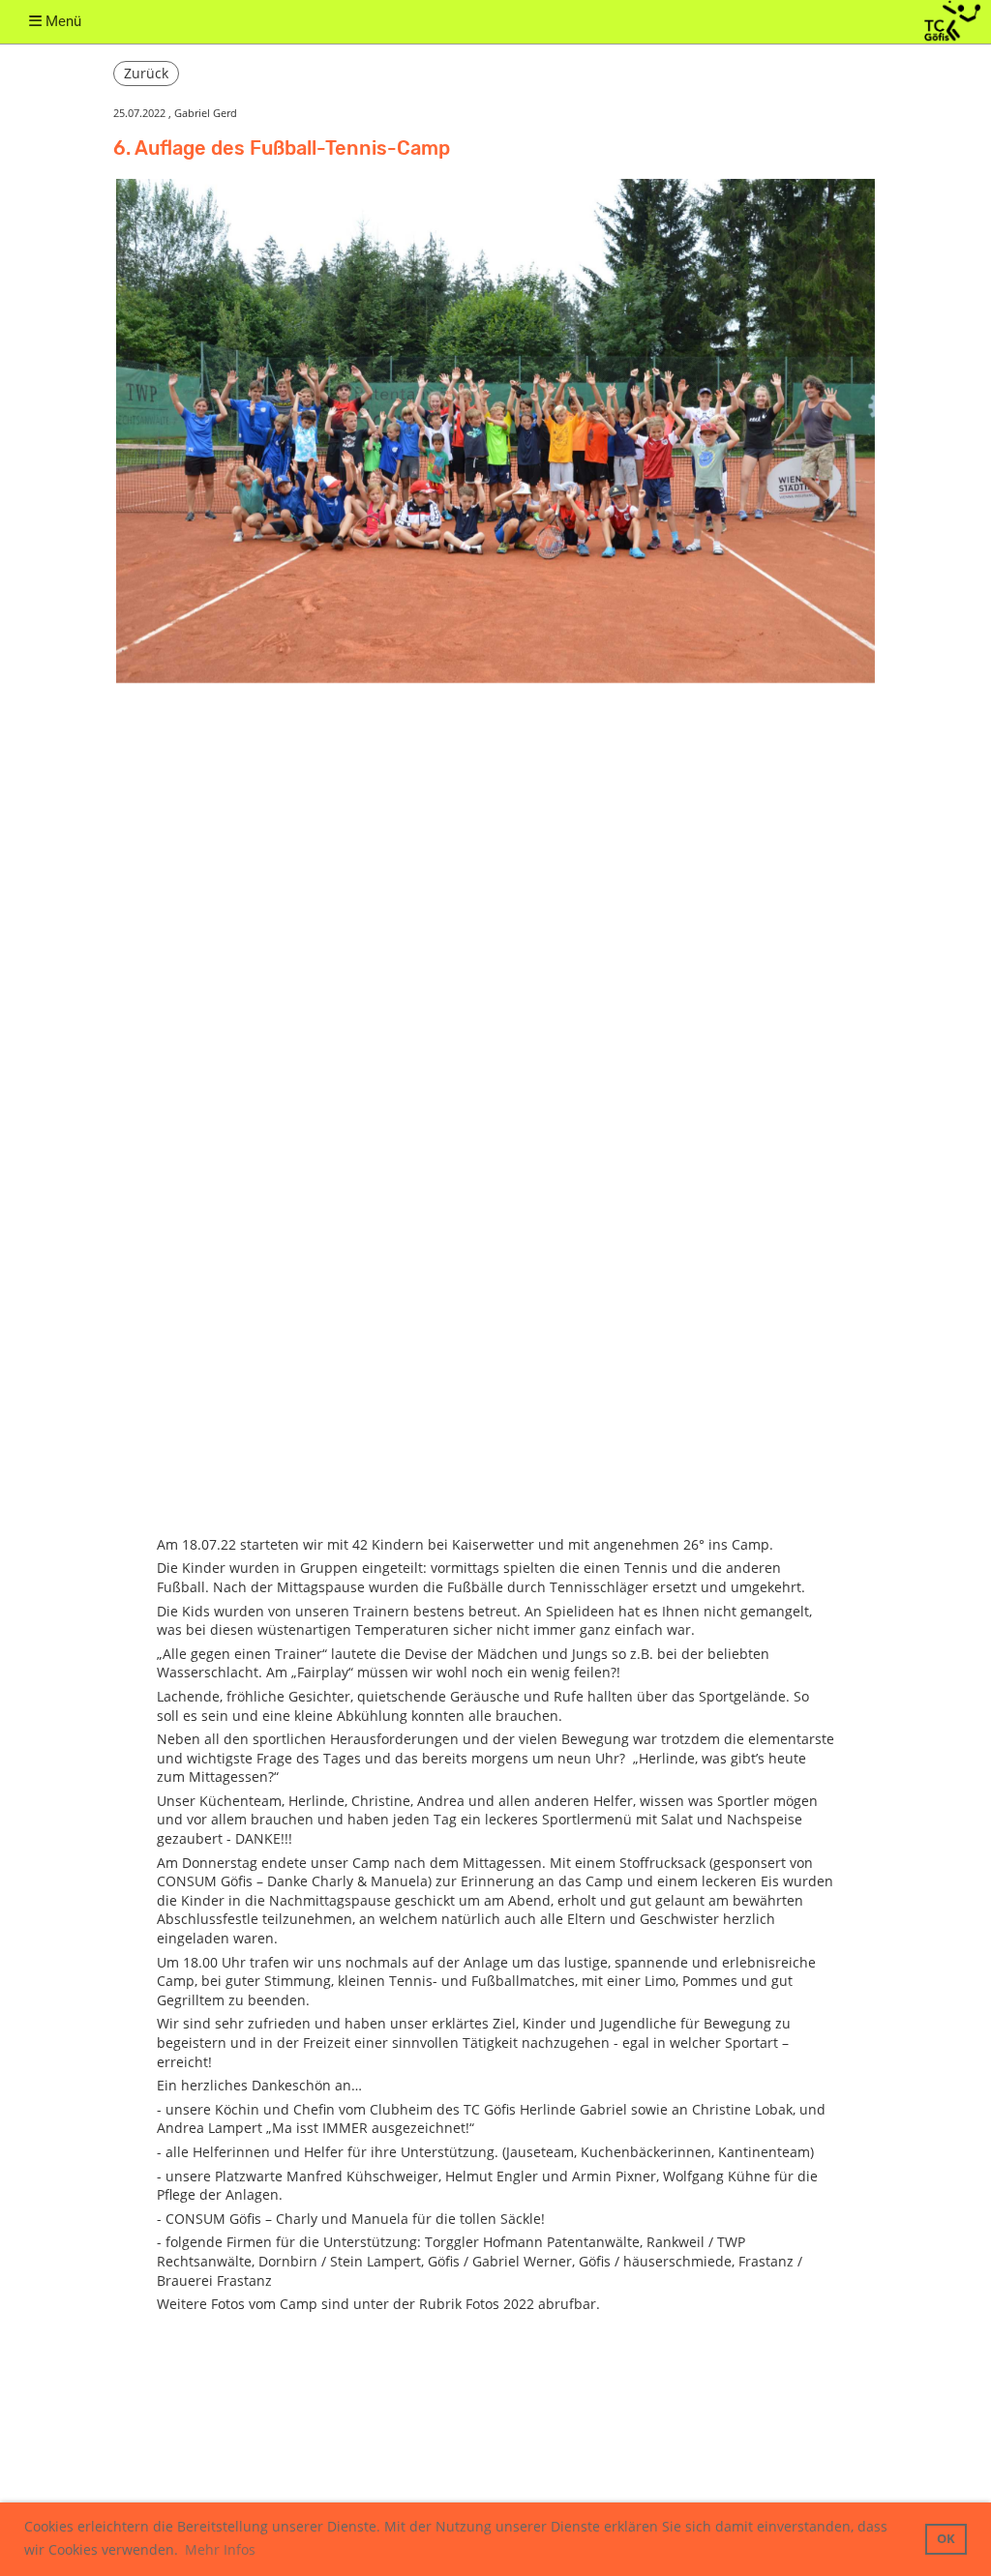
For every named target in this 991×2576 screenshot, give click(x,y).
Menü (61, 21)
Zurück (146, 73)
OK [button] (946, 2539)
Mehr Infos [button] (220, 2549)
